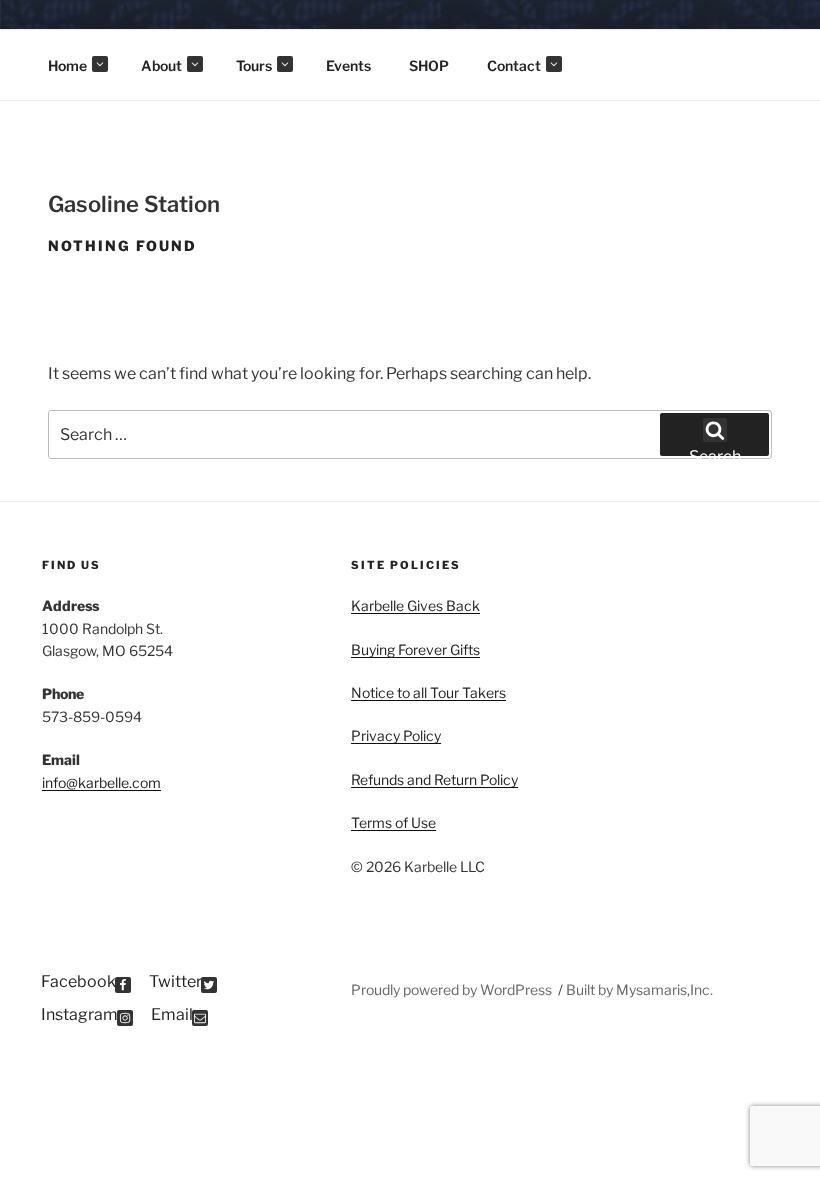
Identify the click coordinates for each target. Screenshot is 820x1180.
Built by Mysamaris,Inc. (639, 989)
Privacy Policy (396, 735)
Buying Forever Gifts (415, 649)
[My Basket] (776, 30)
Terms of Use (393, 822)
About (161, 65)
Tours (254, 65)
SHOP (429, 65)
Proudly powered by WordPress (453, 989)
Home (67, 65)
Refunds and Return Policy (434, 779)
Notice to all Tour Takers (428, 692)
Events (348, 65)
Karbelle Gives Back (415, 605)
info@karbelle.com (101, 782)
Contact (514, 65)
